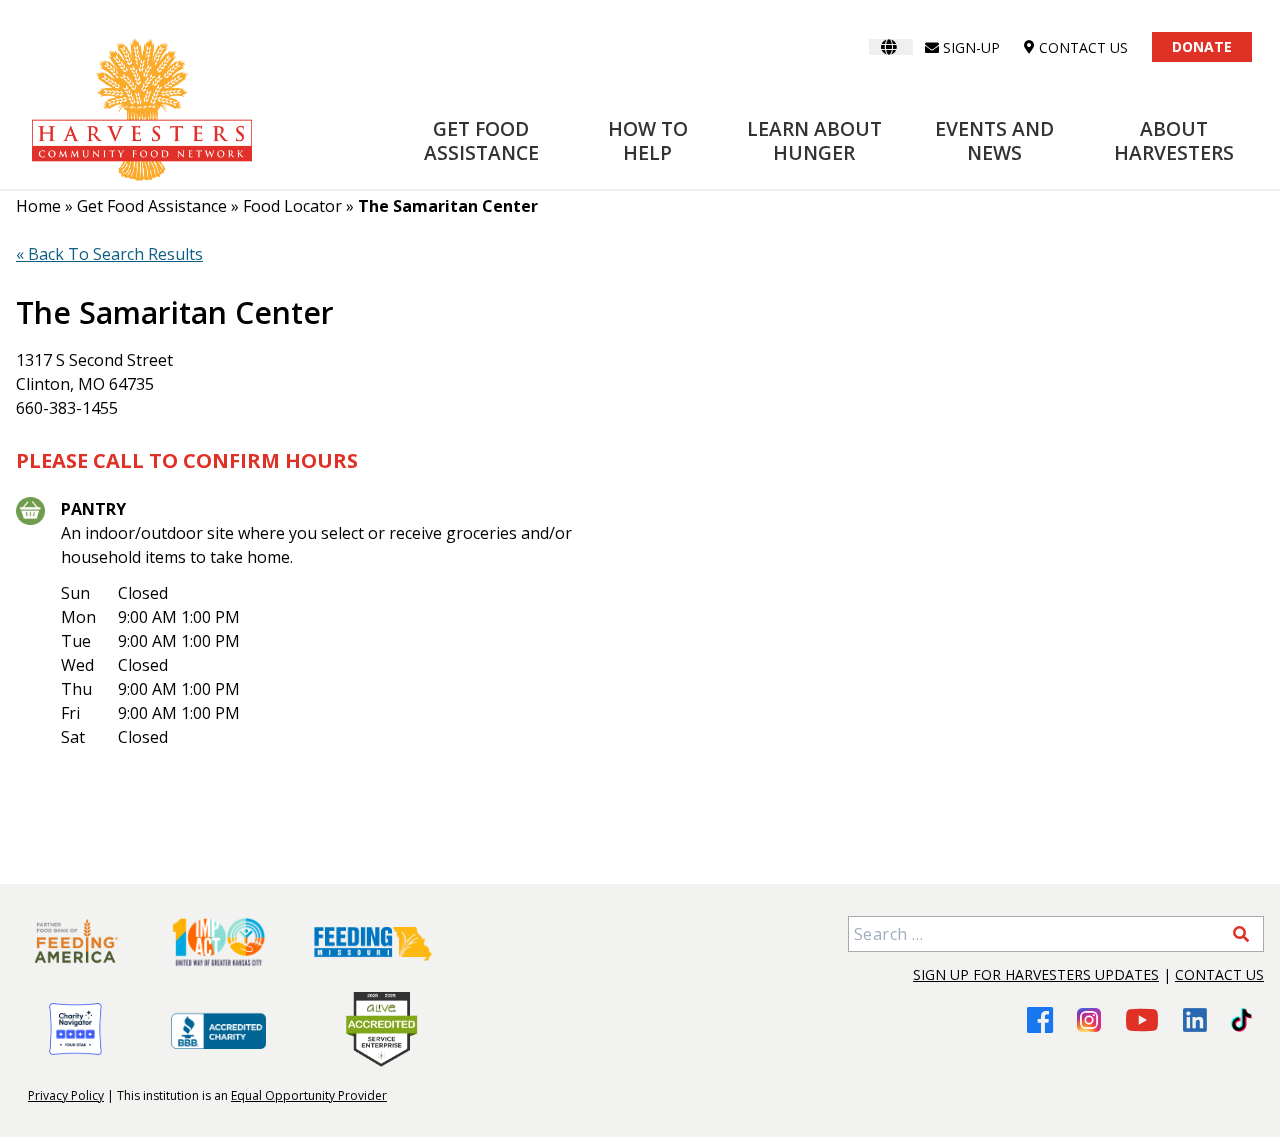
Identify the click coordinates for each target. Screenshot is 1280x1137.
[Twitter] (1241, 1020)
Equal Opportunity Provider (309, 1095)
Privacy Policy (66, 1095)
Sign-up (971, 47)
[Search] (1241, 934)
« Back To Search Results (109, 254)
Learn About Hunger (814, 140)
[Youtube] (1142, 1019)
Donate (1202, 46)
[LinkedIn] (1195, 1020)
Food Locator (292, 206)
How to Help (648, 140)
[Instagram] (1089, 1020)
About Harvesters (1174, 140)
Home (38, 206)
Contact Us (1219, 974)
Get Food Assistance (481, 140)
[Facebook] (1040, 1019)
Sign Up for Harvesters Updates (1036, 974)
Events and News (994, 140)
